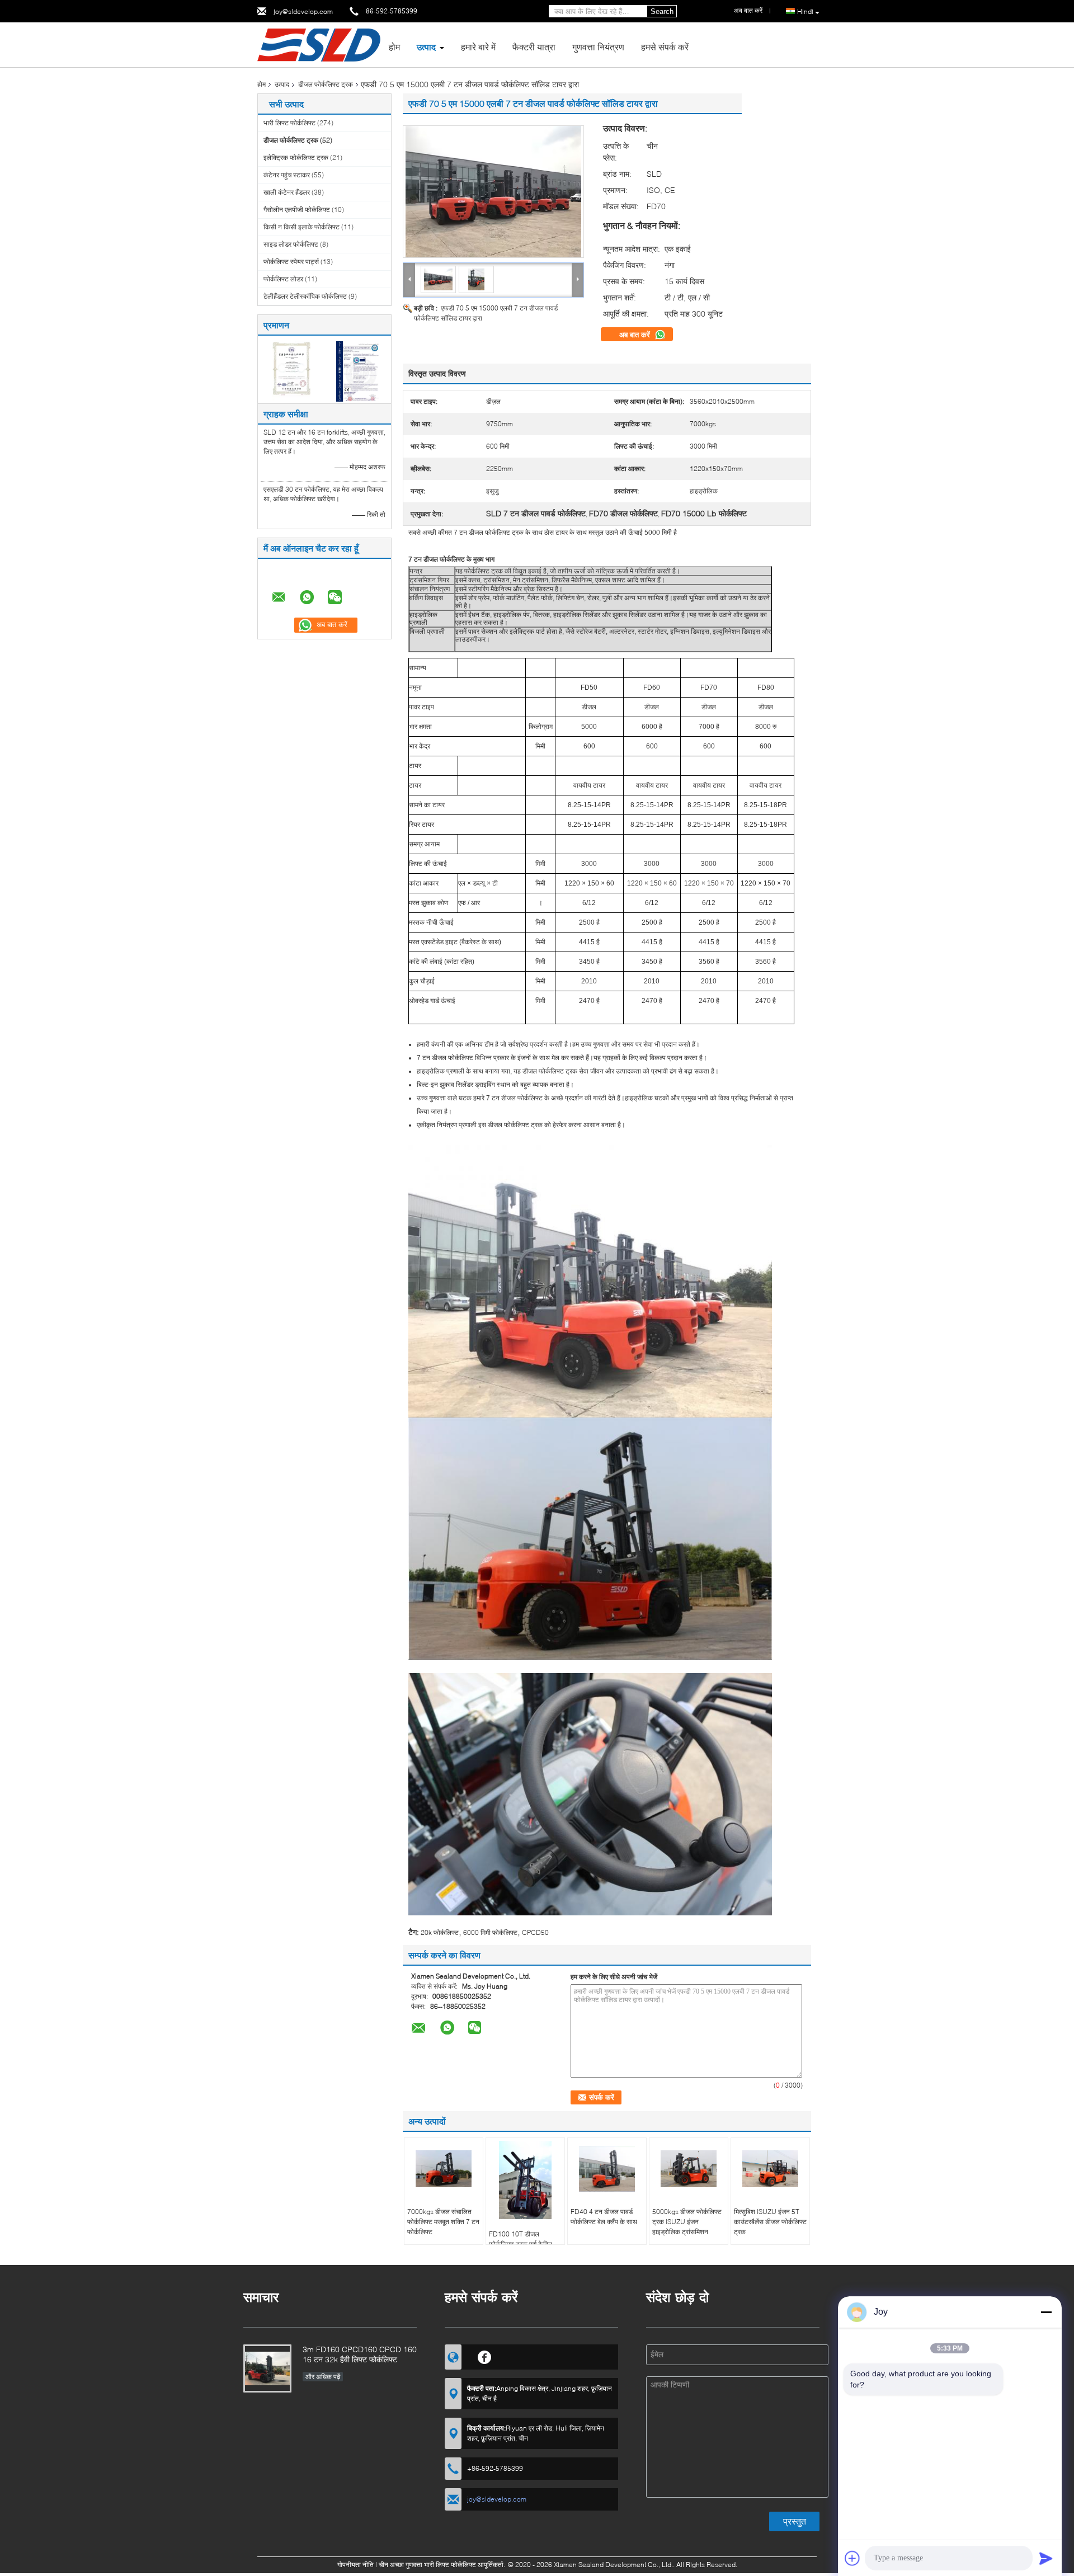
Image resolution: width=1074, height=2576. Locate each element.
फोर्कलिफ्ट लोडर (283, 279)
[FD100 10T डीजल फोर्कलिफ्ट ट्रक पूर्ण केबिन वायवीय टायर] (525, 2180)
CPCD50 (535, 1932)
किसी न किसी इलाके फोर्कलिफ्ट (302, 227)
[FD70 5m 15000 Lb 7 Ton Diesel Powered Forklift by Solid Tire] (493, 192)
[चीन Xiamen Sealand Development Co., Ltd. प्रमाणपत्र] (291, 371)
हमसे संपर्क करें (665, 47)
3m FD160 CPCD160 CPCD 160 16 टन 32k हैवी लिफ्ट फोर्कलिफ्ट (360, 2354)
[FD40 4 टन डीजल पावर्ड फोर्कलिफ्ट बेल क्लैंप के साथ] (607, 2169)
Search (662, 11)
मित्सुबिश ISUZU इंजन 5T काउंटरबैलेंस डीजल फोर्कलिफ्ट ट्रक (770, 2222)
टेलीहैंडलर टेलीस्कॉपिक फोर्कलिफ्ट (305, 296)
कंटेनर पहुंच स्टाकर (287, 175)
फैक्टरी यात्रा (534, 47)
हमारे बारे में (478, 47)
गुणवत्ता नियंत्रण (598, 47)
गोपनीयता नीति (355, 2565)
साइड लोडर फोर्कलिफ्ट (291, 244)
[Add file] (852, 2558)
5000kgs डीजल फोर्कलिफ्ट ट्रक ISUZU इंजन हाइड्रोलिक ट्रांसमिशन (687, 2222)
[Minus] (1046, 2312)
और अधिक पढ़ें (323, 2377)
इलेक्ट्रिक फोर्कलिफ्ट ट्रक (296, 157)
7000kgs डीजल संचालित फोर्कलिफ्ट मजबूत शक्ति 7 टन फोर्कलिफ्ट (443, 2222)
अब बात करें (636, 335)
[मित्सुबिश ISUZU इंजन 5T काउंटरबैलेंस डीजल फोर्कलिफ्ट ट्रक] (770, 2169)
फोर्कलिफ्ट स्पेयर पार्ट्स (291, 262)
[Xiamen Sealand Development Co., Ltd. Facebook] (485, 2356)
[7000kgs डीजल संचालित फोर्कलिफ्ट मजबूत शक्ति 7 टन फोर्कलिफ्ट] (444, 2169)
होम (394, 47)
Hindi (805, 11)
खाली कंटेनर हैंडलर (287, 192)
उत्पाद (426, 47)
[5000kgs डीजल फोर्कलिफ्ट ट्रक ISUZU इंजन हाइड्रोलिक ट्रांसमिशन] (689, 2169)
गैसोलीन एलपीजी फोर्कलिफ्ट (297, 209)
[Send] (1046, 2558)
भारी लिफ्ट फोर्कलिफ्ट (289, 123)
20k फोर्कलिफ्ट (440, 1932)
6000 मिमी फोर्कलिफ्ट (490, 1932)
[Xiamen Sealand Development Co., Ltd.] (319, 44)
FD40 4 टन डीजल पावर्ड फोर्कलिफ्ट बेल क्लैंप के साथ (604, 2217)
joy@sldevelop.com (303, 11)
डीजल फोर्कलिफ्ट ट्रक (326, 84)
